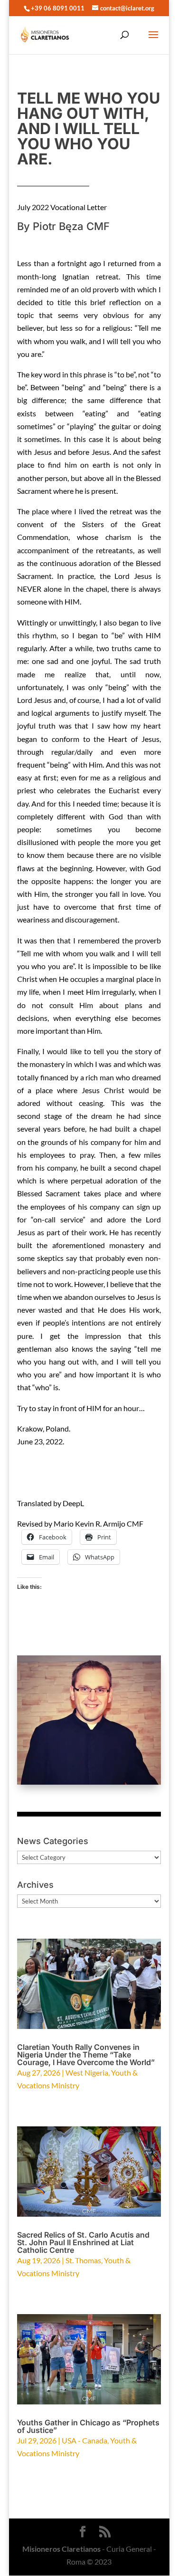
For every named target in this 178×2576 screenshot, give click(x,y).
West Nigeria (87, 2072)
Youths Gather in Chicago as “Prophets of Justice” (88, 2426)
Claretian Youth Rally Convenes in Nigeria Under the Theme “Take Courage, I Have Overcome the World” (86, 2055)
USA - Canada (84, 2440)
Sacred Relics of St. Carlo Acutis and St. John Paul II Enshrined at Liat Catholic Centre (83, 2242)
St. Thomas (83, 2260)
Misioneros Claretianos (61, 2549)
